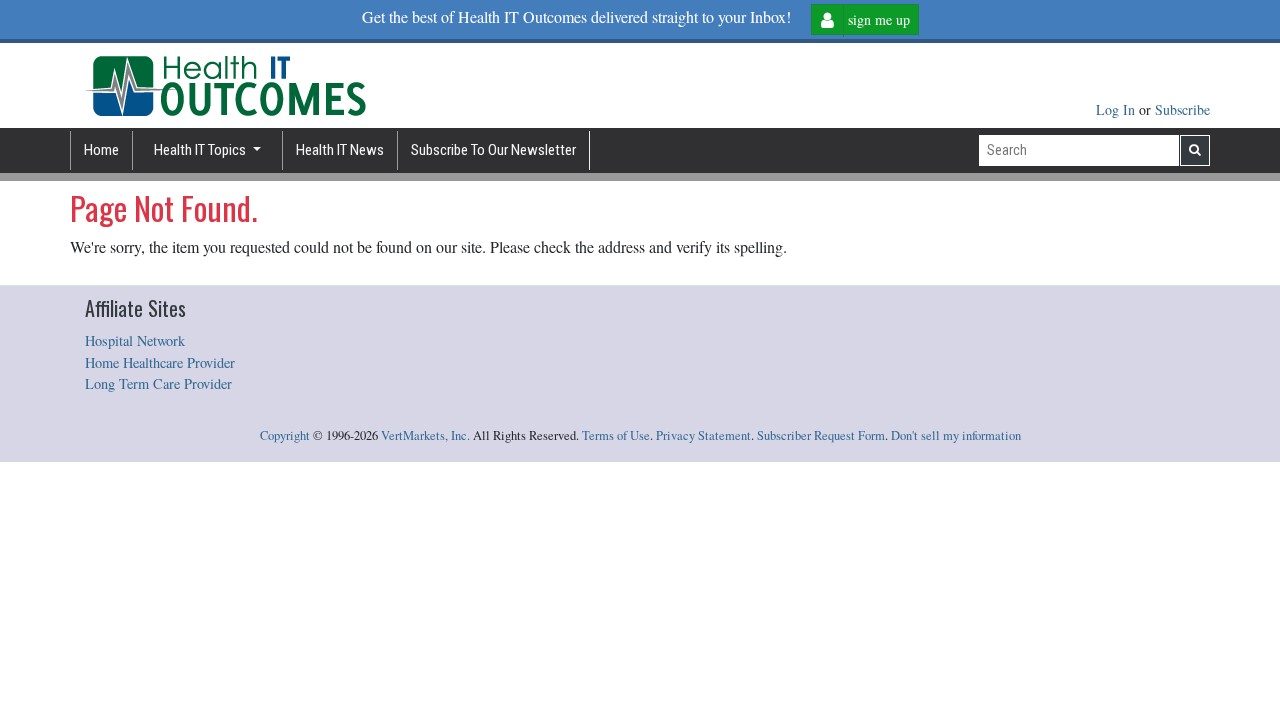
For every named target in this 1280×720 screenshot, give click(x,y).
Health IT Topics (201, 150)
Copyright (285, 435)
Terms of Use (616, 435)
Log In (1117, 109)
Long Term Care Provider (158, 383)
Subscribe (1182, 109)
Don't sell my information (956, 435)
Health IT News (340, 150)
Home (101, 150)
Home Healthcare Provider (160, 362)
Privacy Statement (703, 435)
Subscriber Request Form (821, 435)
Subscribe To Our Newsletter (493, 150)
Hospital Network (135, 340)
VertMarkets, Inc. (425, 435)
